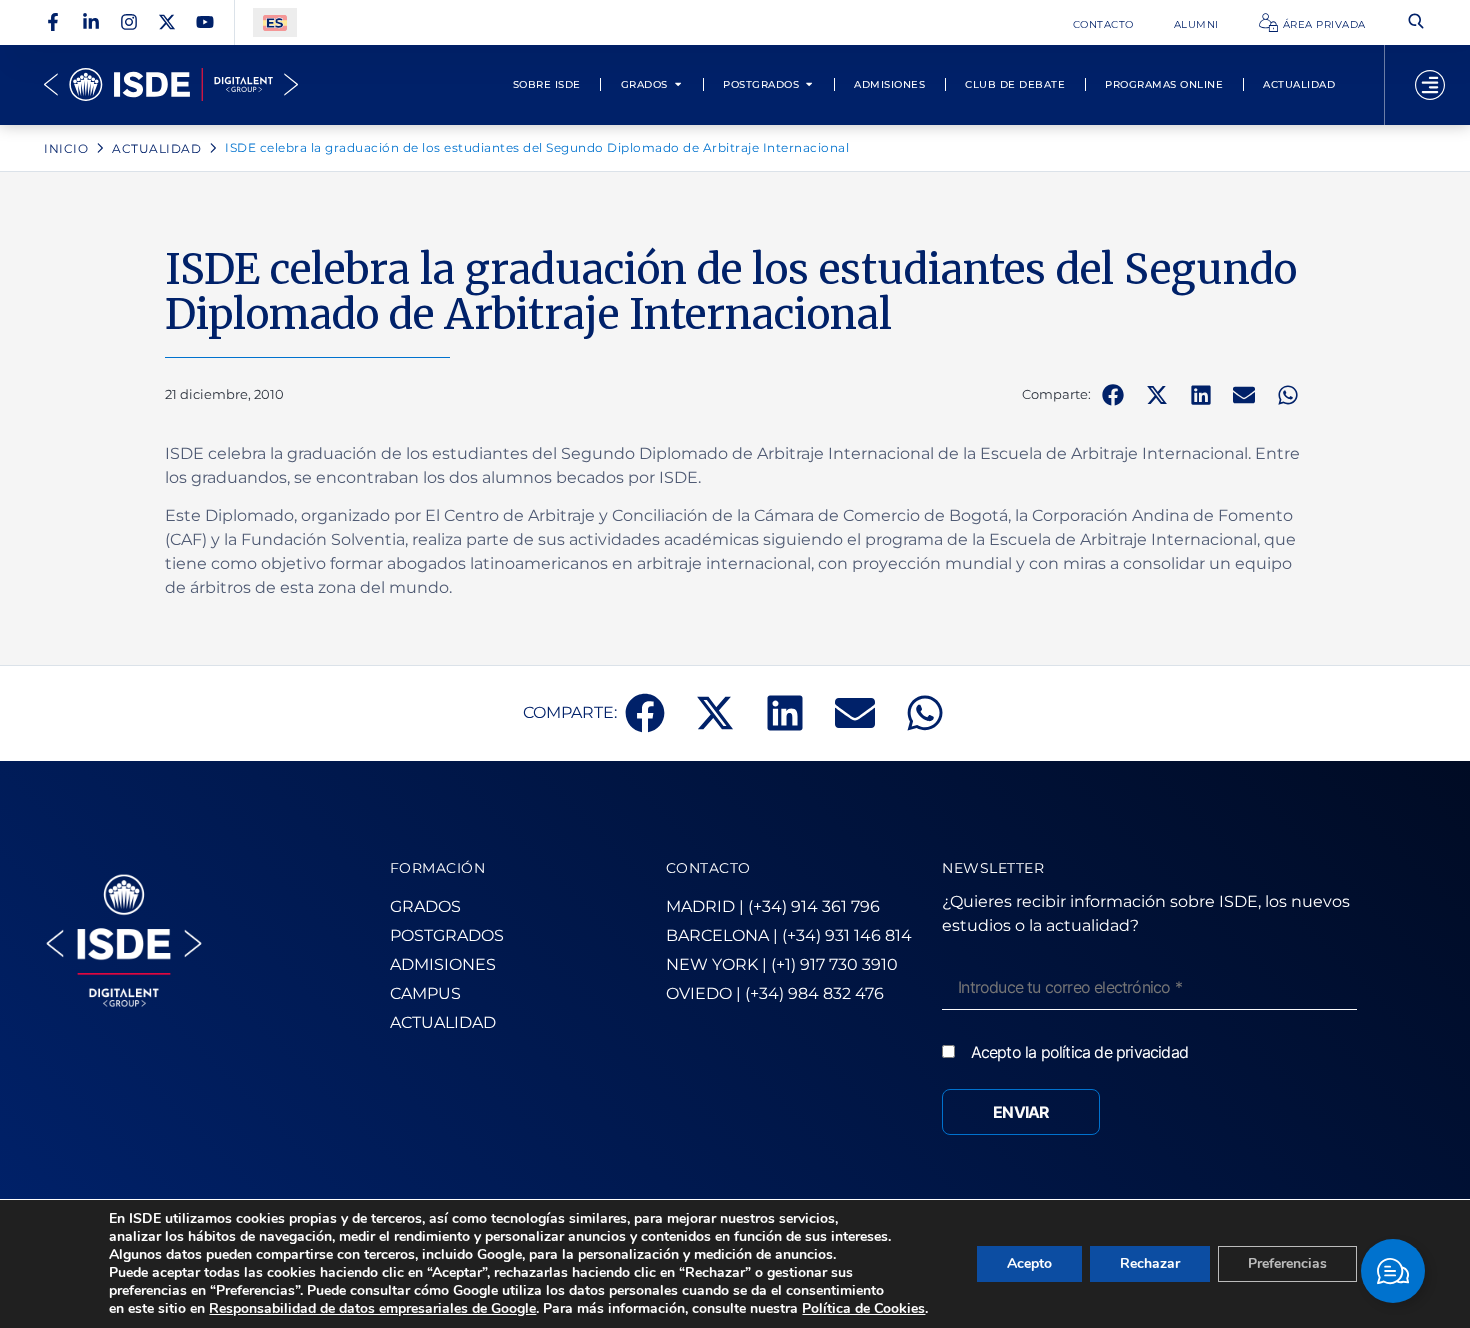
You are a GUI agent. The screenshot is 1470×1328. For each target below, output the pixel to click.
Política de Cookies (863, 1308)
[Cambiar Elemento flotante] (1393, 1271)
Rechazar (1150, 1263)
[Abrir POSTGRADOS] (809, 84)
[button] (1113, 395)
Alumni (1196, 24)
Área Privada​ (1324, 24)
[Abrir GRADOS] (678, 84)
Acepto (1029, 1263)
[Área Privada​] (1268, 22)
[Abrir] (1430, 85)
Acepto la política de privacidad (1079, 1052)
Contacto (1103, 24)
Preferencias (1287, 1263)
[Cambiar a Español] (275, 22)
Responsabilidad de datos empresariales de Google (372, 1308)
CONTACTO (708, 868)
